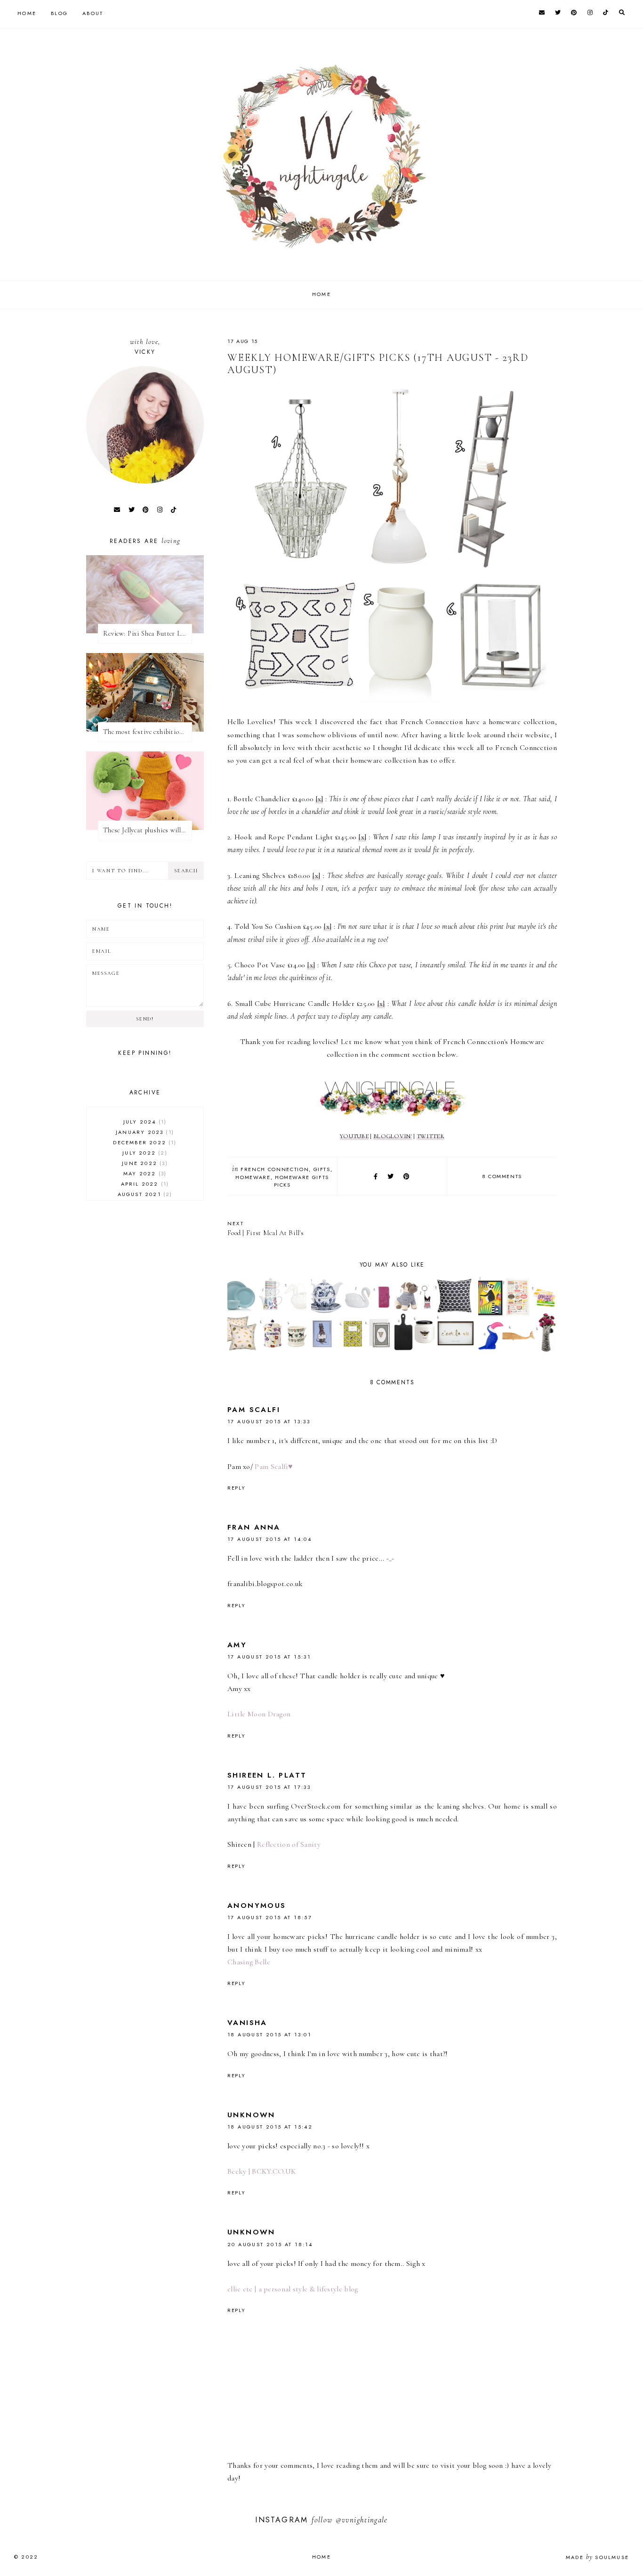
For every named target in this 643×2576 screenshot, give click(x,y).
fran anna (254, 1527)
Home (27, 13)
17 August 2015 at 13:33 (269, 1421)
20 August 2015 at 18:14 (270, 2244)
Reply (236, 1488)
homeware (253, 1177)
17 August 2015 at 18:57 (270, 1917)
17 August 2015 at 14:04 (269, 1539)
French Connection (275, 1169)
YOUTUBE (354, 1136)
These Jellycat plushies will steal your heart (148, 830)
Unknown (251, 2115)
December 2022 (144, 1142)
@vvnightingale (362, 2520)
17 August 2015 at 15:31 (269, 1657)
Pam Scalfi (254, 1410)
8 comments (502, 1176)
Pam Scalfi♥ (274, 1467)
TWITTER (430, 1136)
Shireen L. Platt (267, 1775)
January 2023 (144, 1132)
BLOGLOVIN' (393, 1136)
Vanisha (247, 2023)
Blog (59, 13)
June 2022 (144, 1163)
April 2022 (144, 1184)
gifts (322, 1169)
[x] (319, 799)
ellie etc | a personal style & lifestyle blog (293, 2289)
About (93, 13)
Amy (237, 1645)
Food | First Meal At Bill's (265, 1228)
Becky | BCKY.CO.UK (261, 2171)
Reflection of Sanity (289, 1844)
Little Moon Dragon (259, 1714)
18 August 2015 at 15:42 (270, 2127)
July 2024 (144, 1122)
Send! (145, 1019)
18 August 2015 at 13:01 (269, 2034)
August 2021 (144, 1194)
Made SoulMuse (597, 2557)
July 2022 (144, 1153)
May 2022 (144, 1173)
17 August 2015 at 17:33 (269, 1787)
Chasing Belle (249, 1962)
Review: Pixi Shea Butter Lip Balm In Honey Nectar (148, 634)
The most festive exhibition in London (148, 732)
